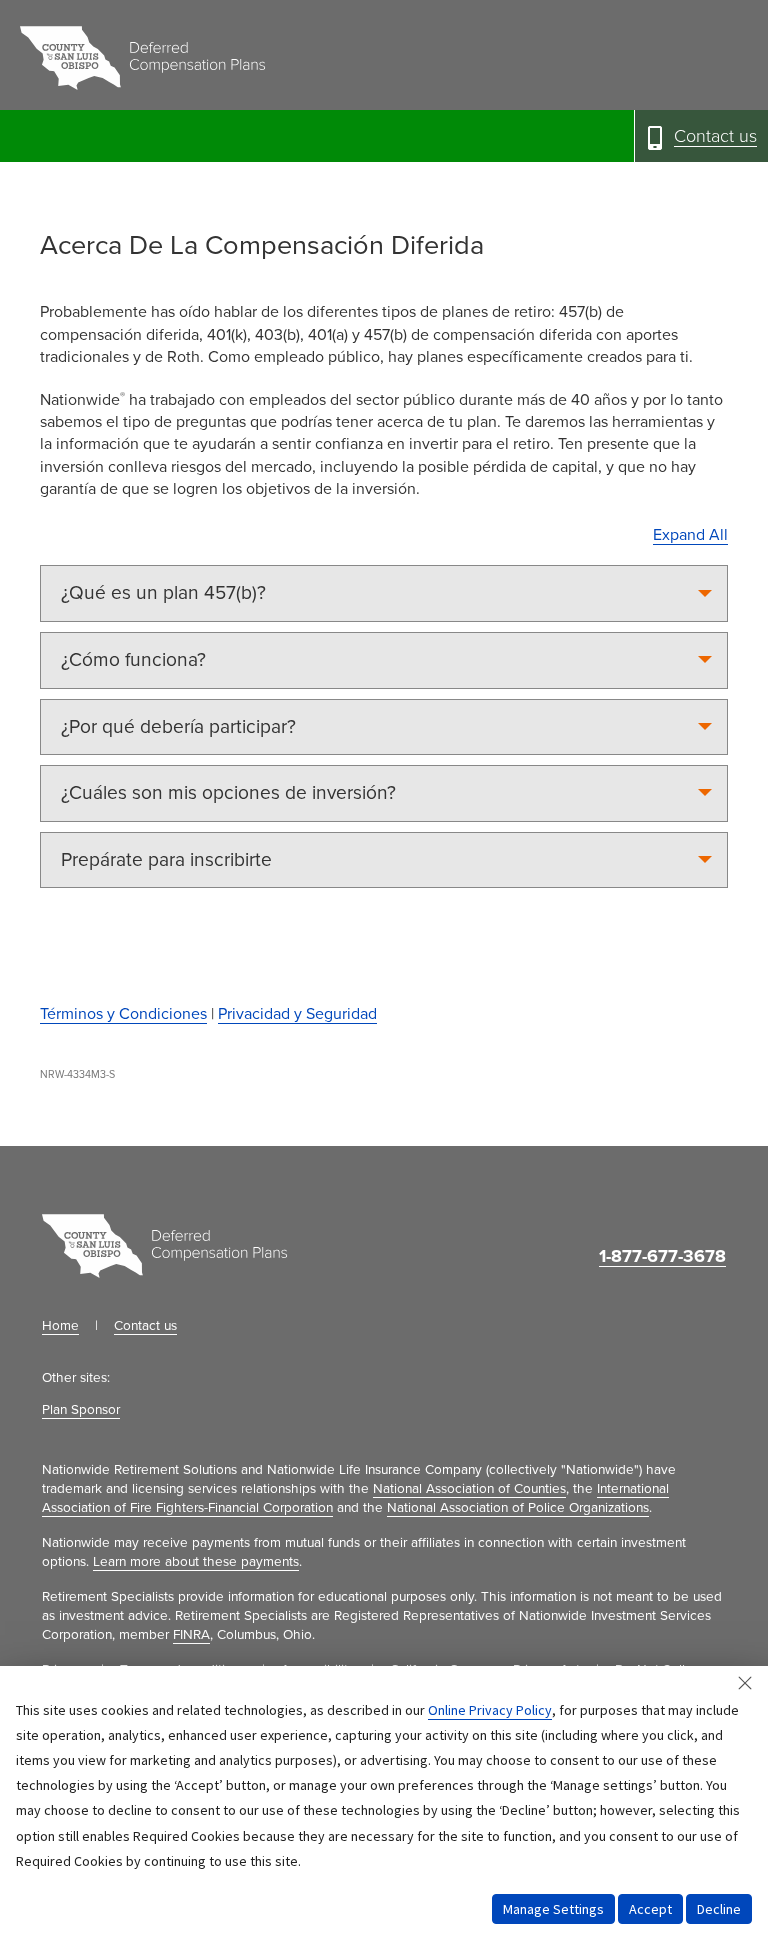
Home (60, 1326)
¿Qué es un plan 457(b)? (163, 592)
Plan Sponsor (81, 1410)
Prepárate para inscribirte (166, 859)
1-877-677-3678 (662, 1256)
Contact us (145, 1326)
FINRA (191, 1635)
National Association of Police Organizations (518, 1508)
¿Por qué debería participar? (178, 726)
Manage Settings (553, 1909)
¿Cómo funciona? (133, 659)
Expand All (690, 535)
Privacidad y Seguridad (297, 1014)
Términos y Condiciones (123, 1014)
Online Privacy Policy (490, 1710)
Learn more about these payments (196, 1562)
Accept (650, 1909)
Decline (719, 1909)
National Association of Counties (469, 1489)
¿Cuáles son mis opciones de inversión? (228, 792)
